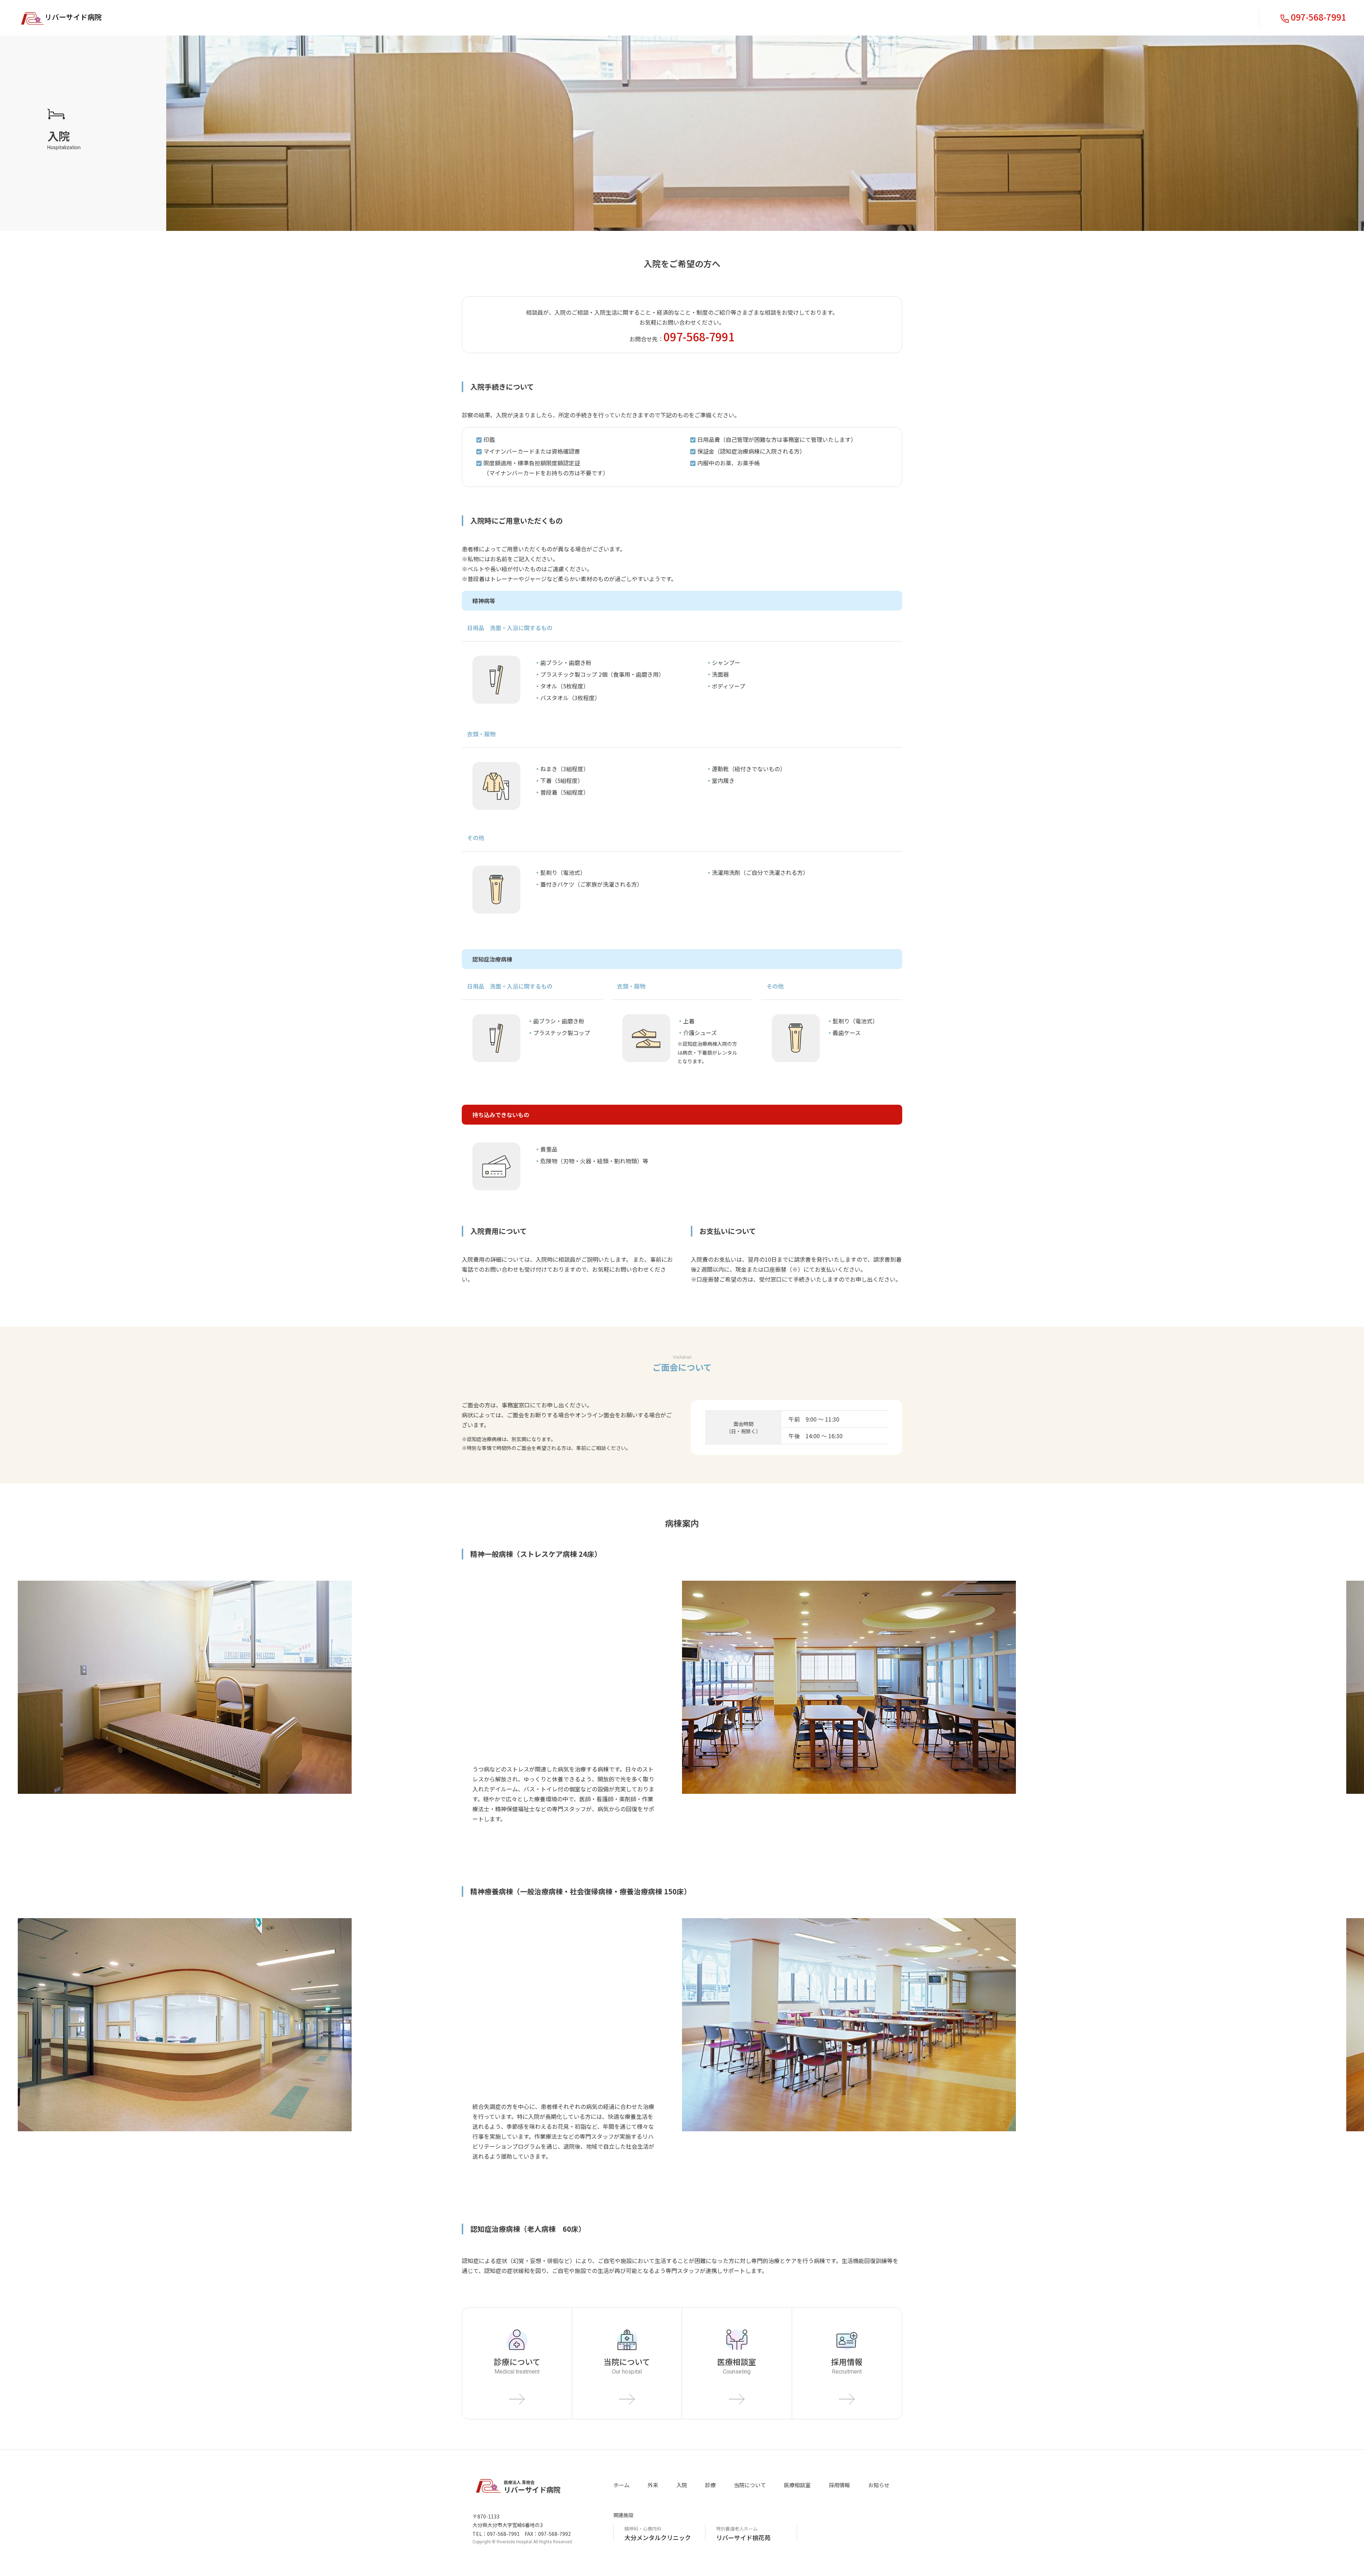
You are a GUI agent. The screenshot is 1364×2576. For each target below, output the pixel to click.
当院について (750, 2485)
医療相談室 (797, 2485)
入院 (682, 2485)
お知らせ (879, 2485)
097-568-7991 (1319, 17)
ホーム (621, 2485)
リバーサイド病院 (73, 17)
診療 (710, 2485)
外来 (653, 2485)
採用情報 (839, 2485)
